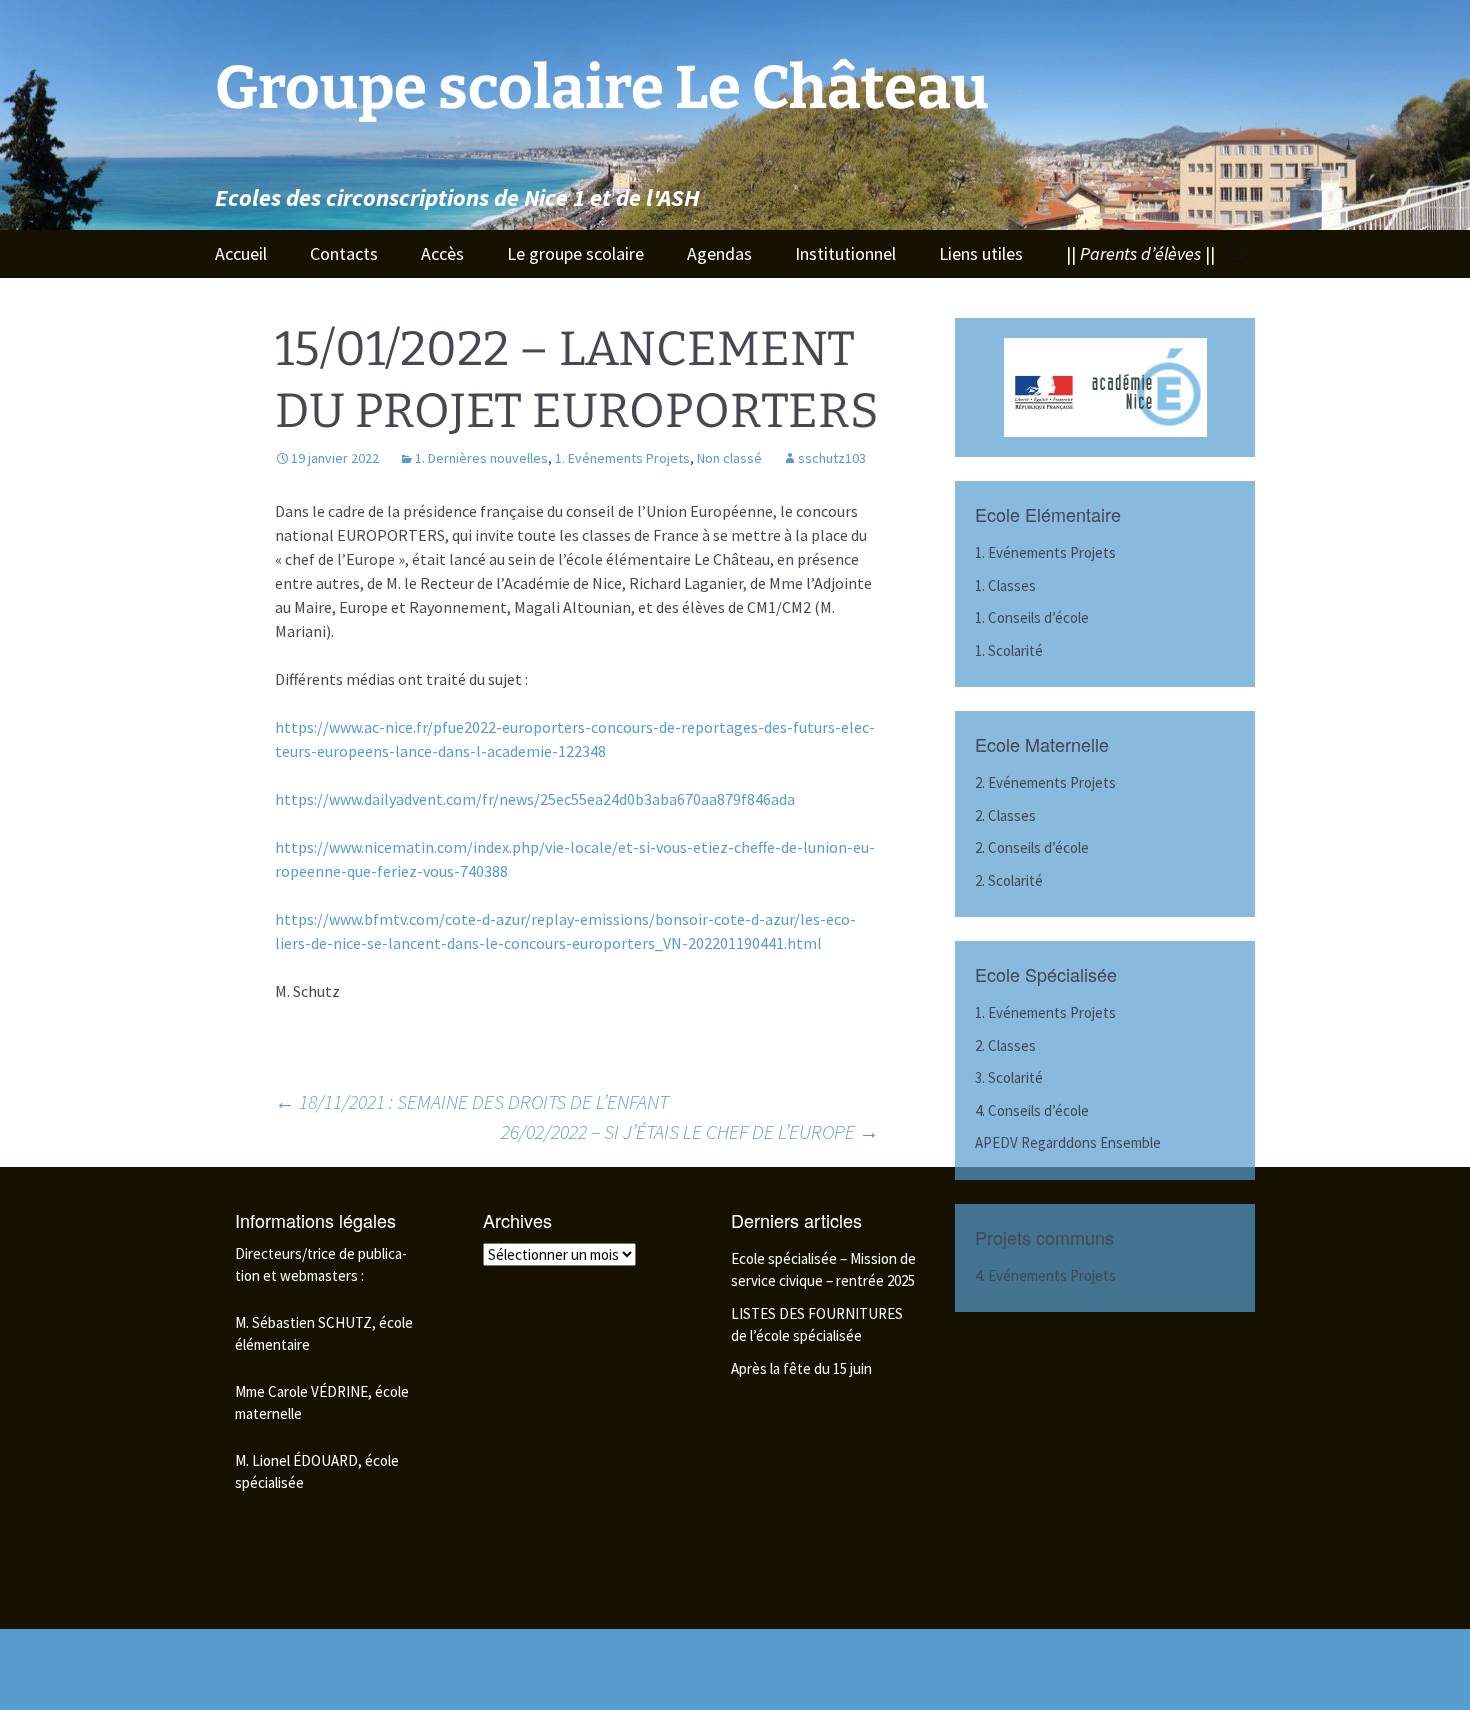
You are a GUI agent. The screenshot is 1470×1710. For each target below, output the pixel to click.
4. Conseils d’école (1032, 1110)
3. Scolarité (1009, 1077)
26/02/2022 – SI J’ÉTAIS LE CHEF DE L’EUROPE (690, 1131)
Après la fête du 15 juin (801, 1368)
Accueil (241, 253)
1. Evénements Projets (622, 458)
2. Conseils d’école (1032, 847)
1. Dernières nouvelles (481, 458)
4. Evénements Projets (1045, 1275)
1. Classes (1005, 585)
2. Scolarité (1009, 880)
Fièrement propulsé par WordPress (321, 1669)
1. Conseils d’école (1032, 617)
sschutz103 (832, 458)
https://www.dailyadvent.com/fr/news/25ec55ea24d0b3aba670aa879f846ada (535, 799)
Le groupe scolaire (575, 253)
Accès (442, 253)
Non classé (729, 458)
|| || (1140, 253)
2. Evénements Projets (1045, 782)
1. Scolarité (1009, 650)
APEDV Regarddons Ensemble (1068, 1142)
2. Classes (1005, 815)
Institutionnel (845, 253)
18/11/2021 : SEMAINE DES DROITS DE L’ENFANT (472, 1101)
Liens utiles (981, 253)
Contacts (344, 253)
